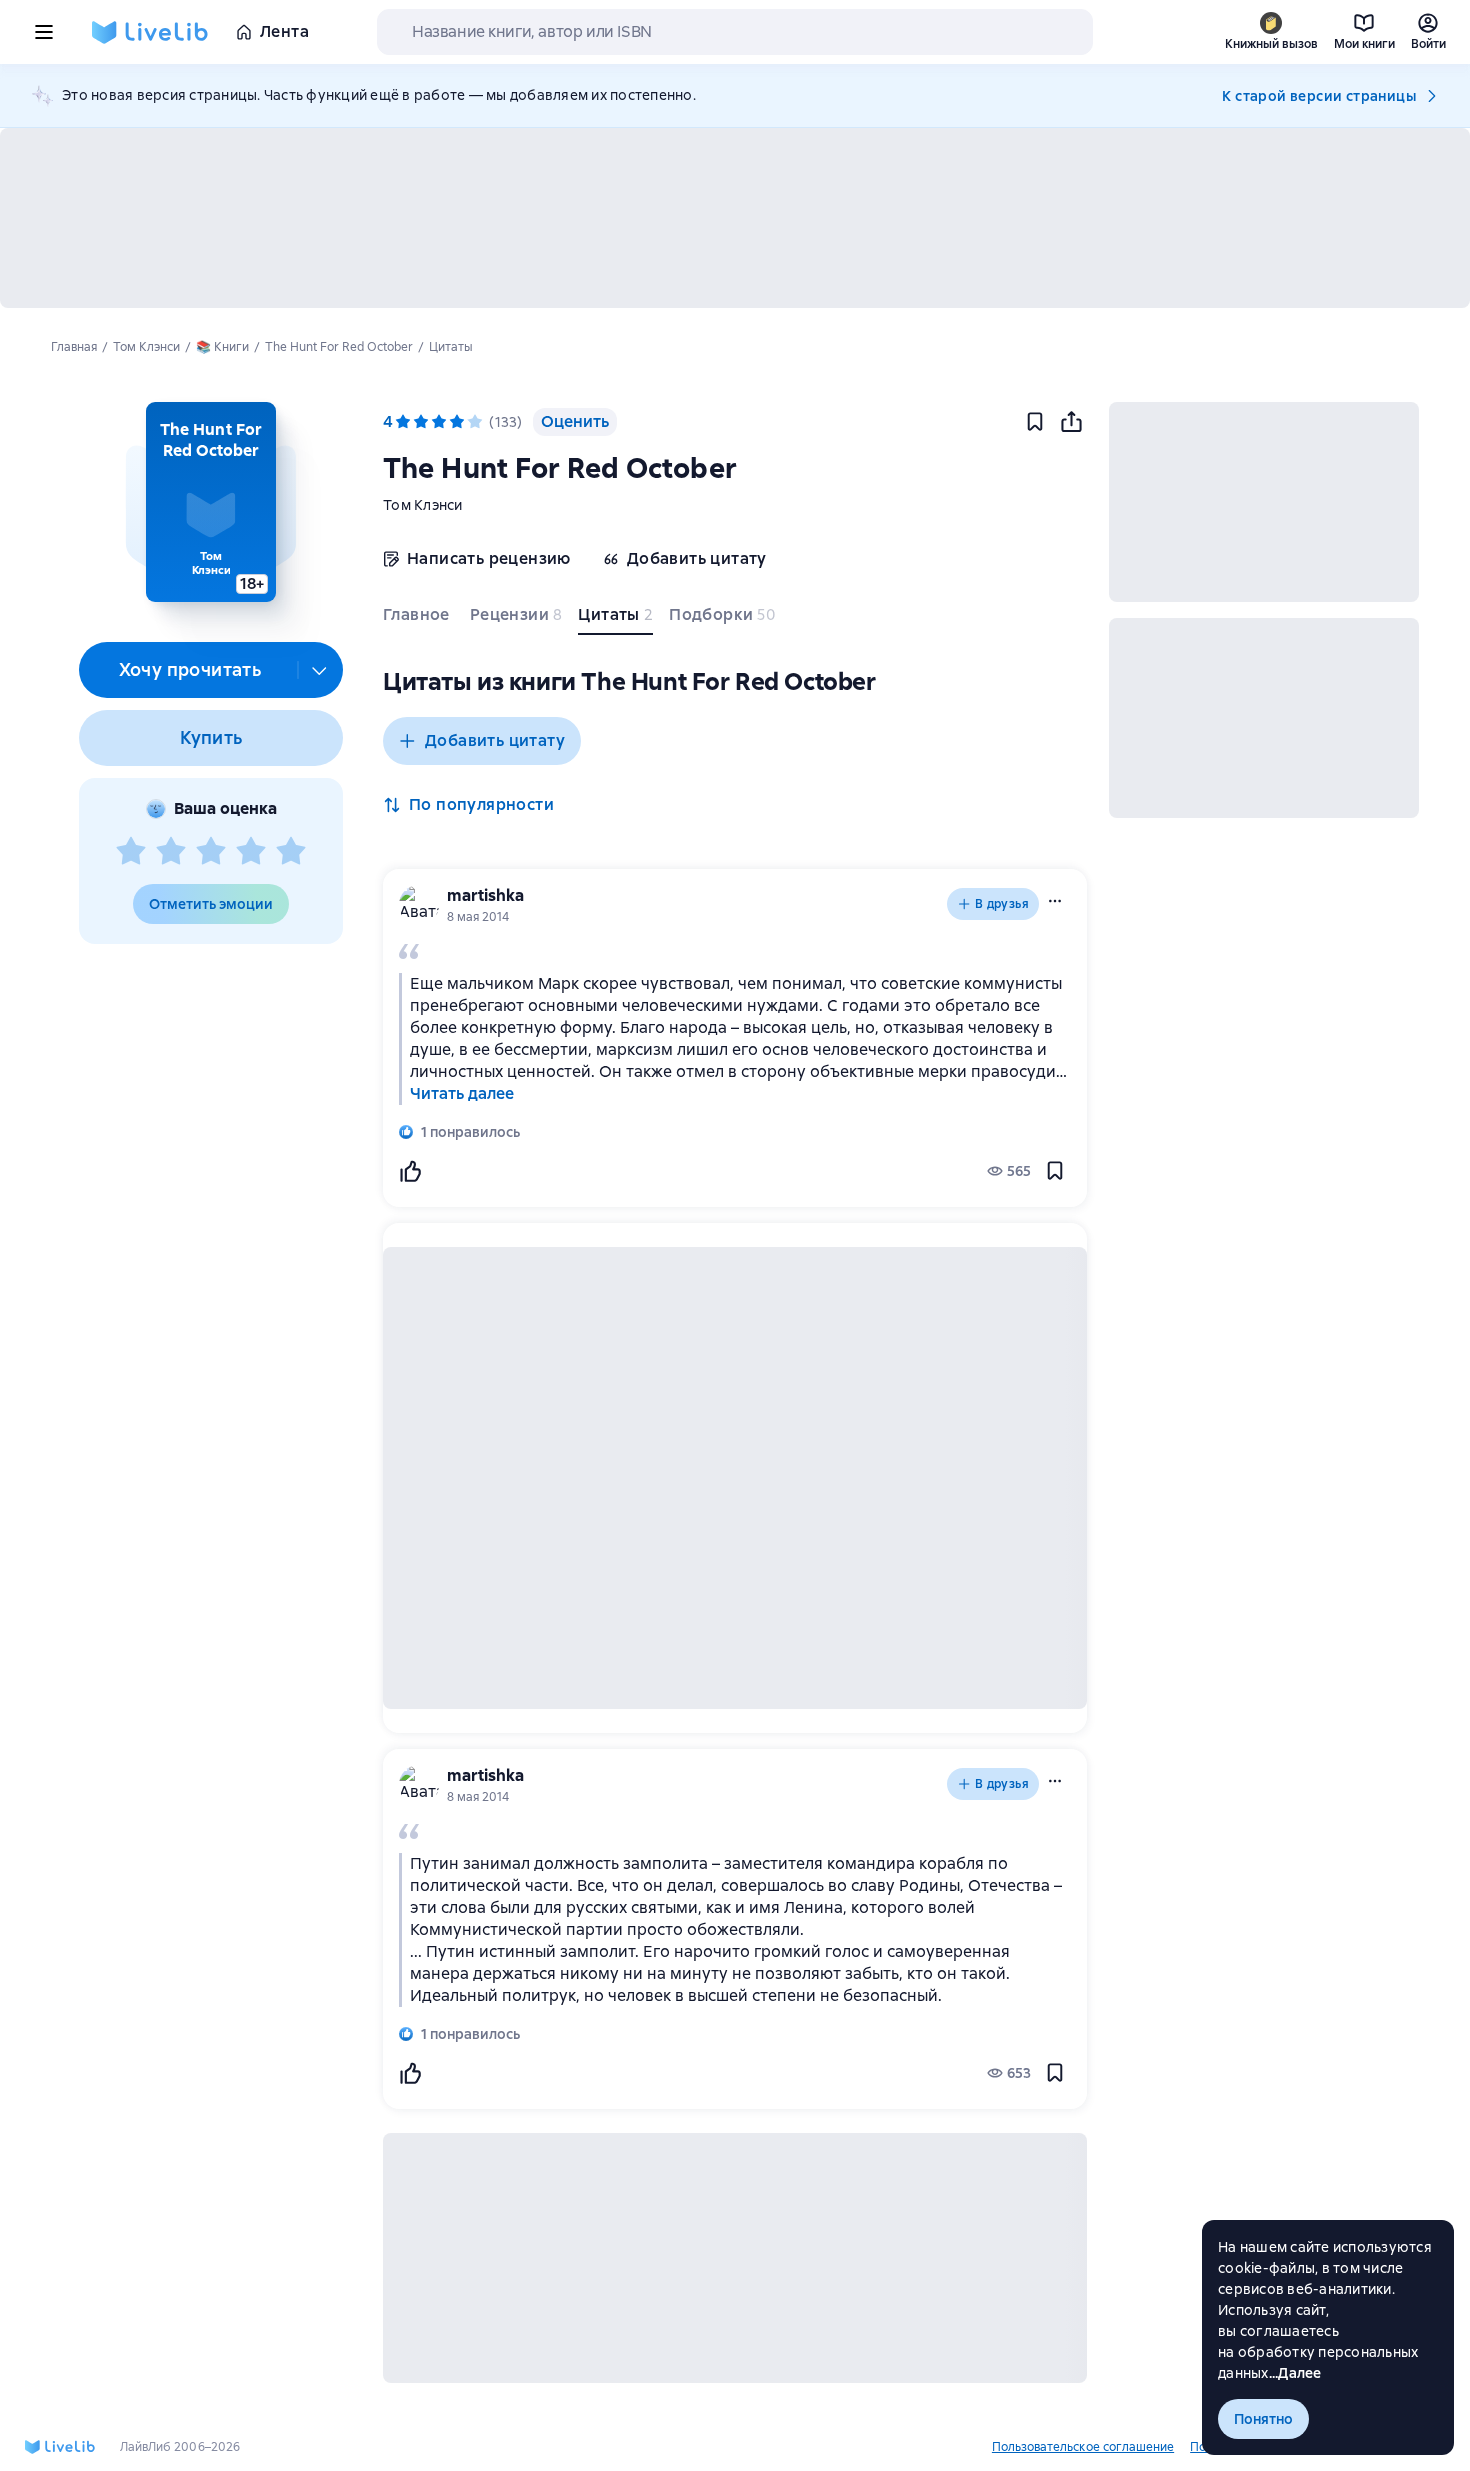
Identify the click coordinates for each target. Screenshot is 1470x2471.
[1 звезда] (131, 852)
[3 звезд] (211, 852)
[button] (210, 502)
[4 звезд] (251, 852)
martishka (485, 895)
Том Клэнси (423, 505)
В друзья (1002, 904)
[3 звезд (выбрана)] (439, 422)
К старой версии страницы (1319, 96)
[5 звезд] (291, 852)
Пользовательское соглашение (1083, 2447)
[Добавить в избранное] (1035, 422)
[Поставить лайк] (410, 1171)
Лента (284, 31)
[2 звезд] (171, 852)
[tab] (418, 619)
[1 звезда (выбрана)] (403, 422)
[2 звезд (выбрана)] (421, 422)
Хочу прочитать (190, 669)
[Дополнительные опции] (320, 670)
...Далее (1295, 2373)
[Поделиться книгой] (1071, 422)
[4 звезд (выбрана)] (457, 422)
